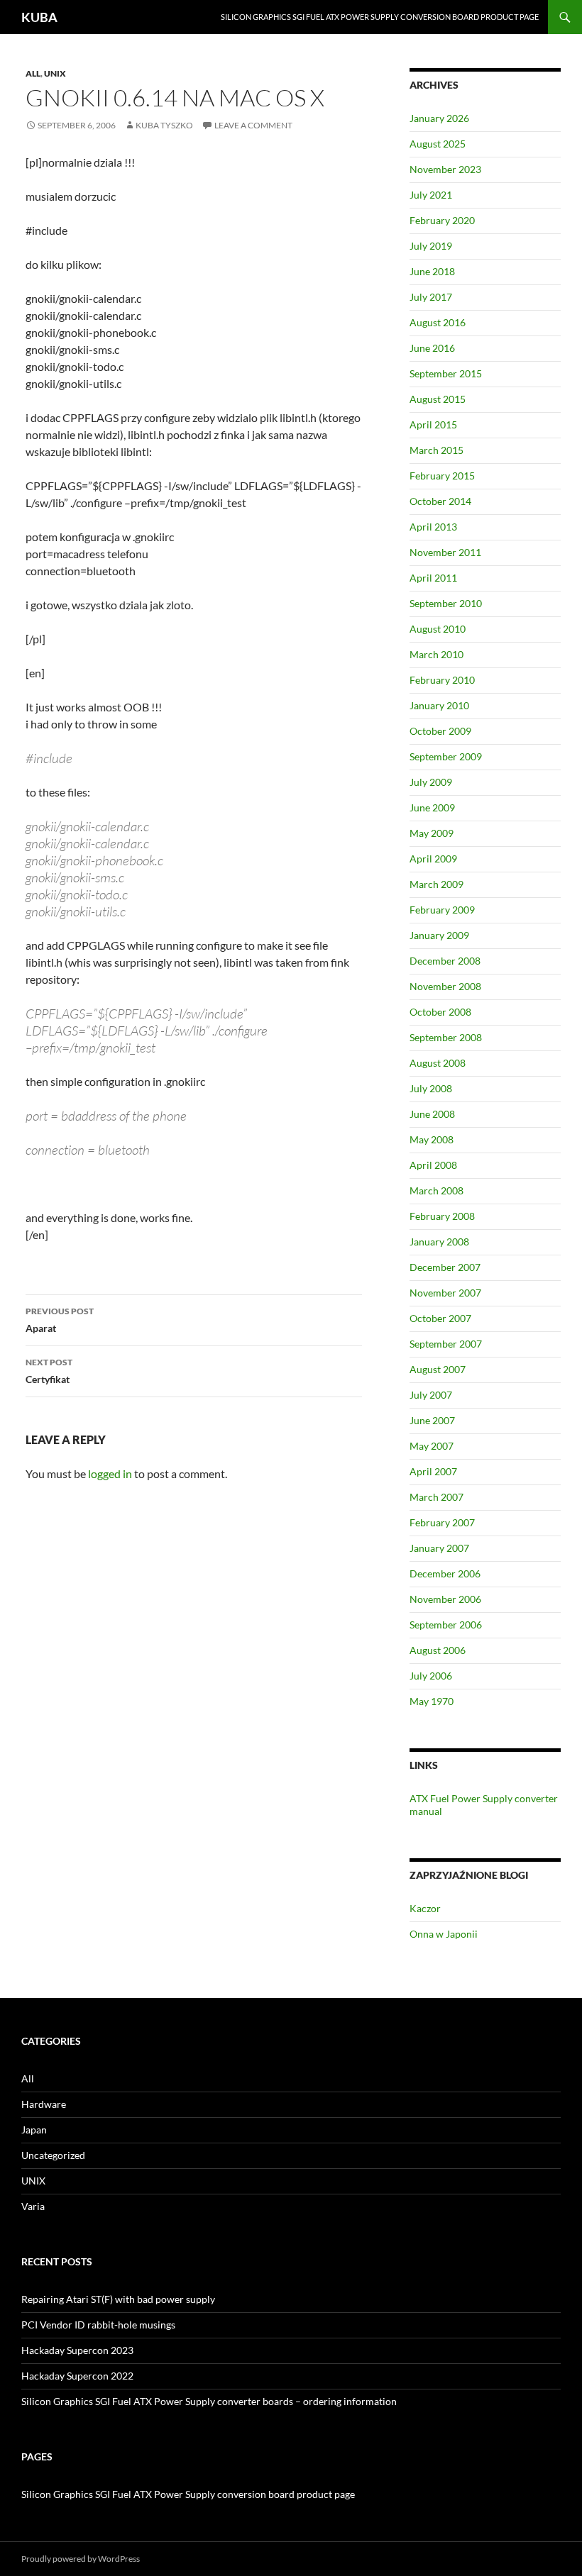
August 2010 (438, 629)
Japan (34, 2130)
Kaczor (425, 1908)
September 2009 (446, 756)
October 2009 (440, 731)
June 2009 (432, 807)
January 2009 (439, 935)
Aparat (60, 1320)
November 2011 (445, 552)
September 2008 (446, 1037)
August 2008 (438, 1063)
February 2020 (442, 220)
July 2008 (431, 1088)
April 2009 (433, 859)
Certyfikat (49, 1371)
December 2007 (445, 1267)
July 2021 (431, 195)
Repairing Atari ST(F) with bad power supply (118, 2299)
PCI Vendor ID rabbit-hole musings (98, 2325)
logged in (110, 1473)
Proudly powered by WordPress (81, 2559)
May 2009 (432, 833)
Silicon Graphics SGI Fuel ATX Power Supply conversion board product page (380, 17)
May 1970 (432, 1701)
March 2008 (436, 1190)
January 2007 (439, 1548)
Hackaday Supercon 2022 (77, 2376)
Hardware (44, 2104)
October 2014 (440, 501)
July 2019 (431, 246)
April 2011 (433, 578)
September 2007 (446, 1344)
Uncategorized (53, 2155)
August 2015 (438, 399)
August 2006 (438, 1650)
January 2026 (439, 118)
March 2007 (436, 1497)
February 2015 (442, 476)
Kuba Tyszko (164, 125)
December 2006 (445, 1573)
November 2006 (445, 1599)
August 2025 (438, 144)
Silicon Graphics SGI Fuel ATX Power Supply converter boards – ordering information (209, 2401)
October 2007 (440, 1318)
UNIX (55, 73)
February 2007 (442, 1522)
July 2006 (431, 1676)
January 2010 (439, 705)
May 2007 (432, 1446)
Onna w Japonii (444, 1934)
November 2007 (445, 1293)
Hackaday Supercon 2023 (77, 2350)
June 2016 (432, 348)
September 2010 (446, 603)
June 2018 (432, 271)
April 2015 (433, 424)
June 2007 (432, 1420)
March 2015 (436, 450)
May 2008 (432, 1139)
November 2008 (445, 986)
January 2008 (439, 1242)
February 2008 (442, 1216)
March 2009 (436, 884)
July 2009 (431, 782)
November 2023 (445, 169)
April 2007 (433, 1471)
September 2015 (446, 373)
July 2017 (431, 297)
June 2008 (432, 1114)
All (33, 73)
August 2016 (438, 322)
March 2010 (436, 654)
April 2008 (433, 1165)
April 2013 (433, 527)
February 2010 (442, 680)
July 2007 (431, 1395)
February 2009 (442, 910)
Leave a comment (253, 125)
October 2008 (440, 1012)
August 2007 (438, 1369)
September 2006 (446, 1625)
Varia (33, 2206)
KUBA (39, 17)
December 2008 (445, 961)
